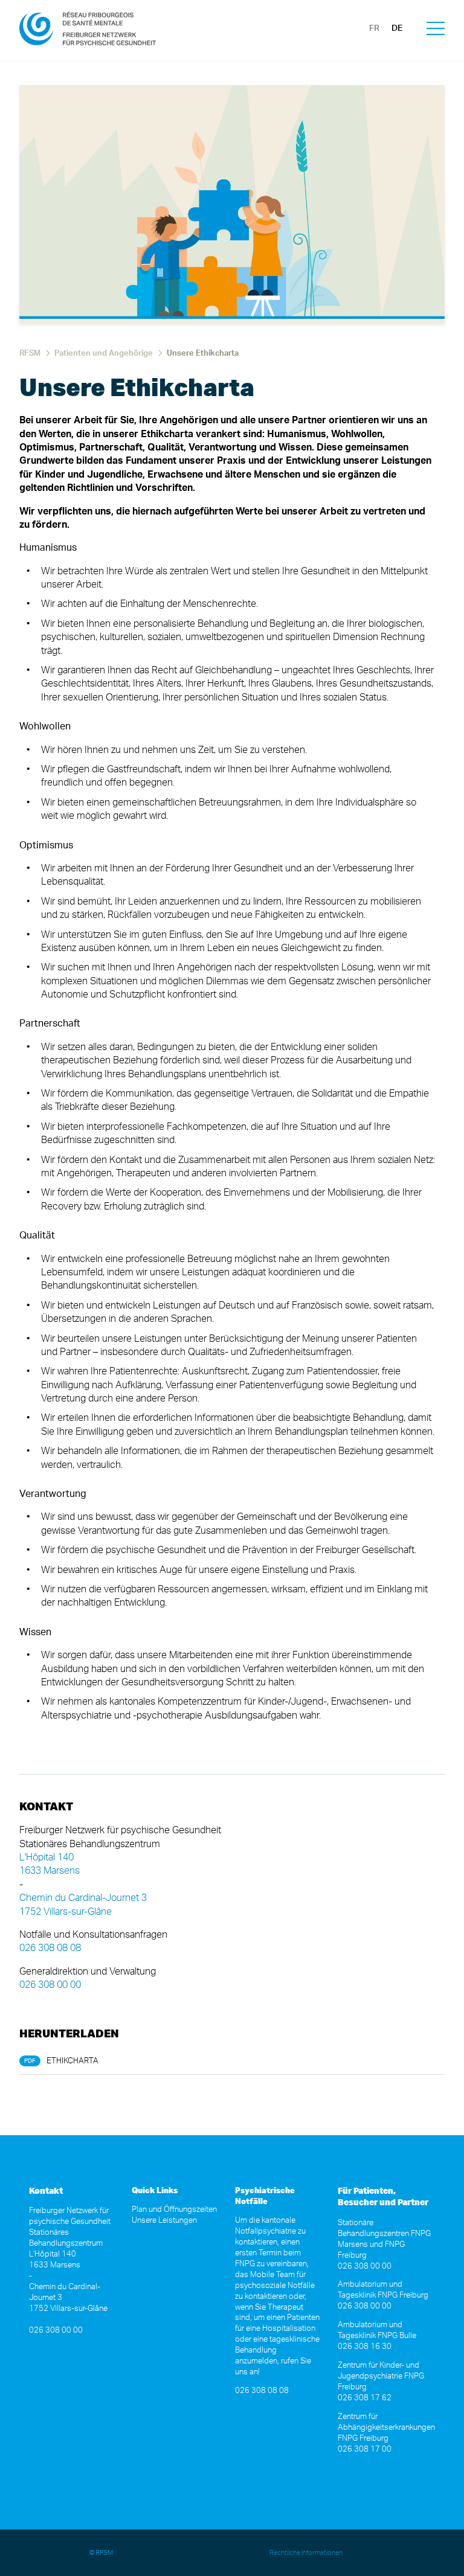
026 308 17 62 (365, 2398)
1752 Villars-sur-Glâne (66, 1912)
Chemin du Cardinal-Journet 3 (83, 1898)
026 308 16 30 (365, 2347)
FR (374, 28)
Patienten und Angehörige (104, 354)
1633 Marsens (50, 1871)
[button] (436, 30)
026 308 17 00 (365, 2449)
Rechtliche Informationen (306, 2553)
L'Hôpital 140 (47, 1857)
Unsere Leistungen (164, 2221)
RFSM (30, 354)
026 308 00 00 (50, 1985)
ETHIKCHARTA (72, 2061)
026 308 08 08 (50, 1948)
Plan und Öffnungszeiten (174, 2210)
